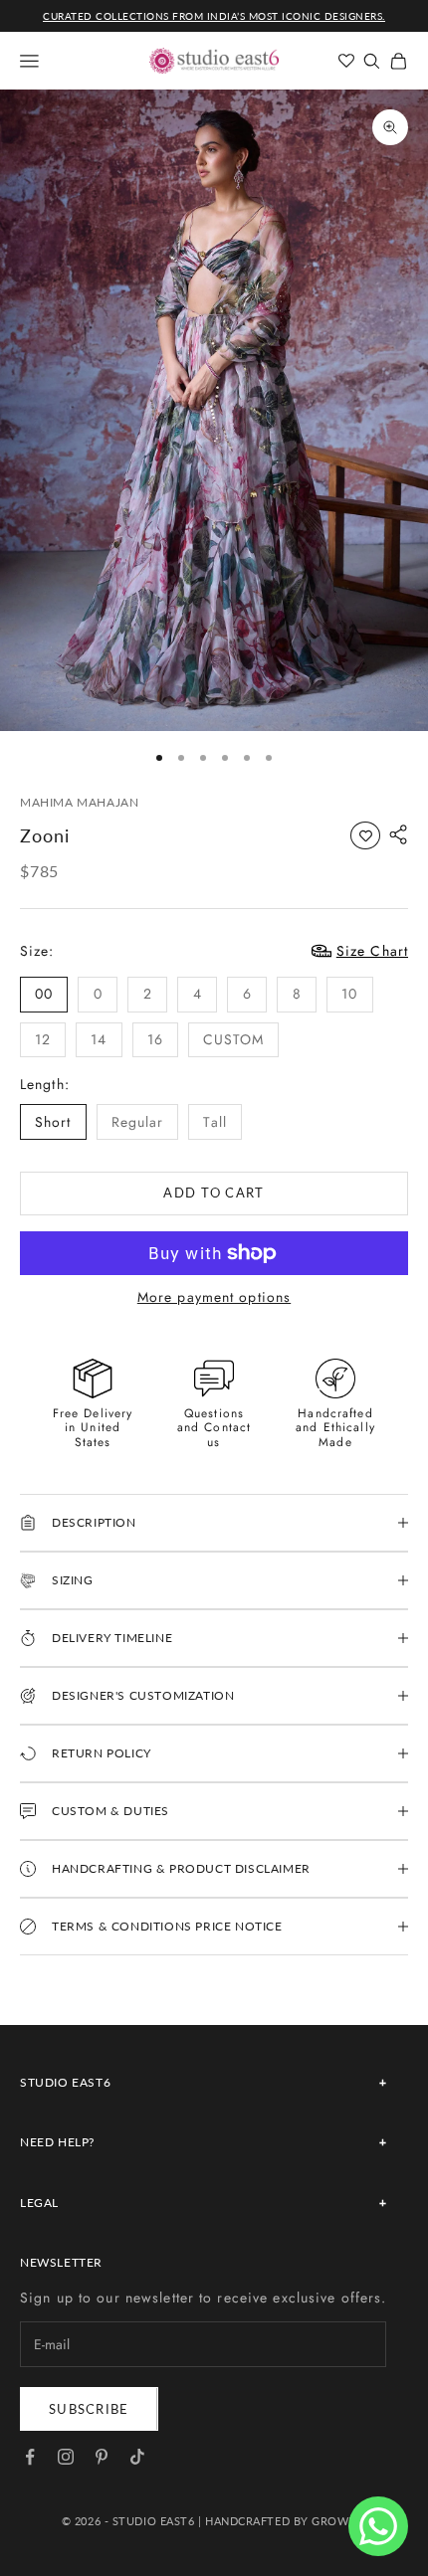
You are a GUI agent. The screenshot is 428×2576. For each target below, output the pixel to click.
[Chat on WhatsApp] (378, 2526)
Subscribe (89, 2409)
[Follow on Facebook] (30, 2457)
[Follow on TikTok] (137, 2457)
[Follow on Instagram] (66, 2457)
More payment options (214, 1297)
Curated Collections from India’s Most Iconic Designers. (214, 16)
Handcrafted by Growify (286, 2521)
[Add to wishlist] (365, 835)
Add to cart (214, 1193)
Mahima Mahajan (79, 802)
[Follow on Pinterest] (102, 2457)
